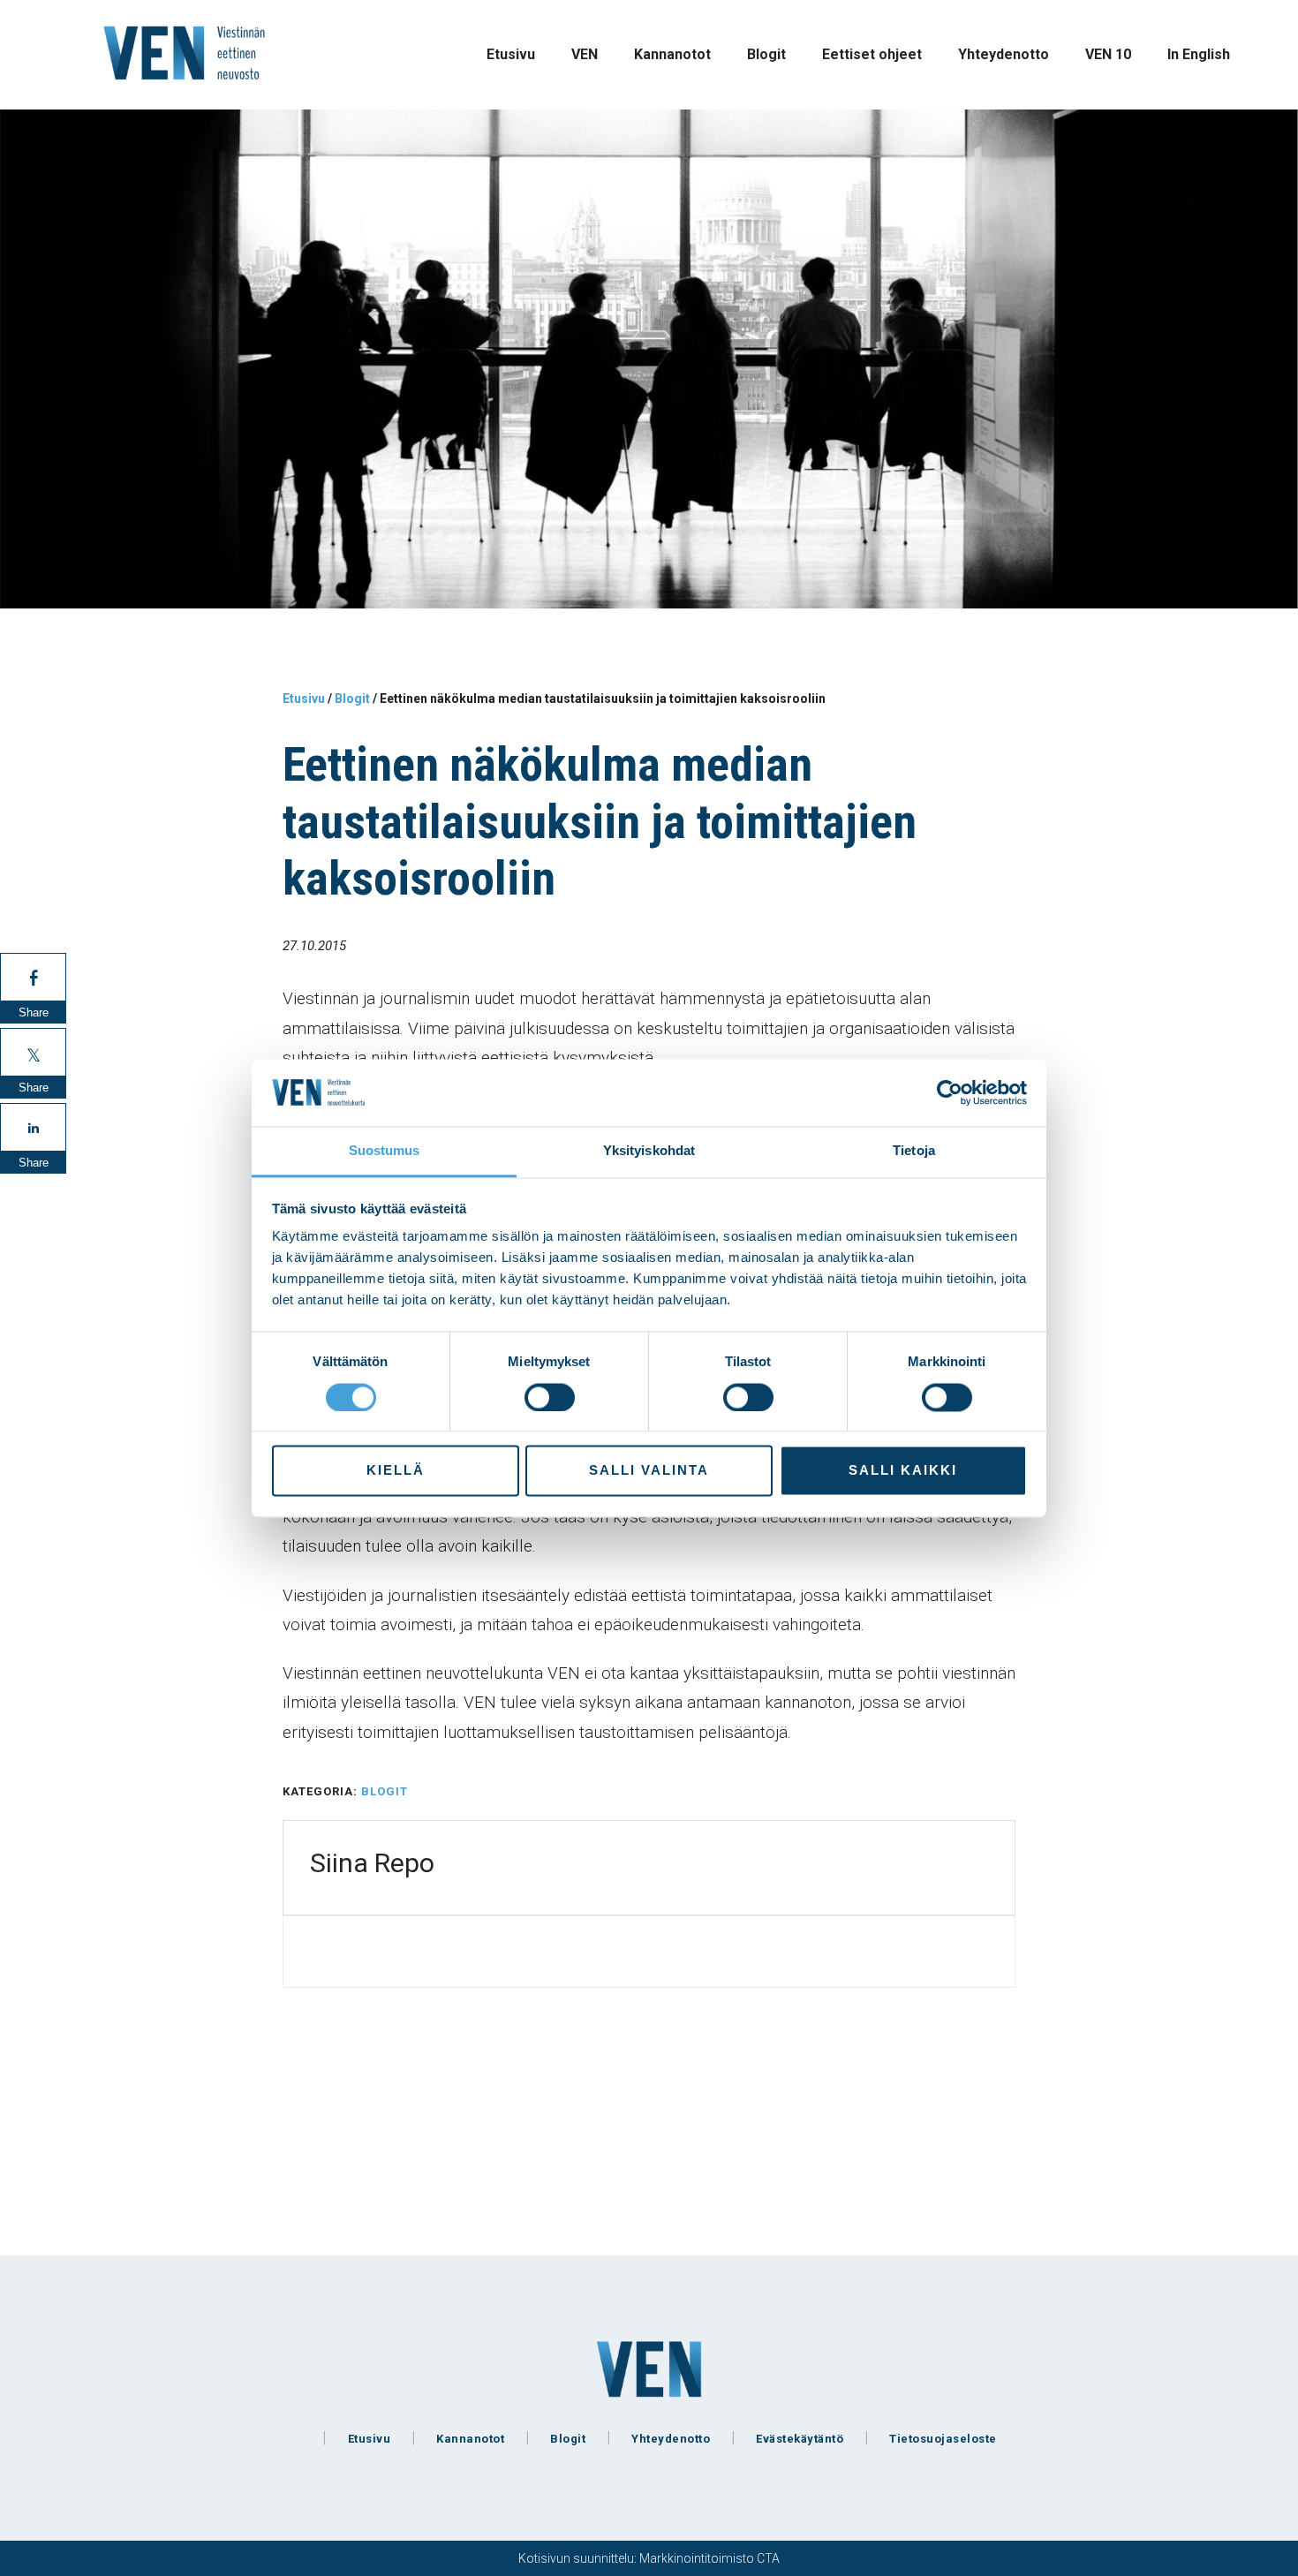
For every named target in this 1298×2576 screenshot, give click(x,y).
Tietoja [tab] (914, 1151)
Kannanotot (470, 2439)
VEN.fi (185, 53)
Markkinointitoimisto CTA (709, 2558)
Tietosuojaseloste (943, 2439)
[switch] (550, 1397)
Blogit (385, 1791)
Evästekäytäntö (800, 2439)
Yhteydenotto (671, 2439)
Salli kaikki (903, 1471)
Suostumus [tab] (385, 1151)
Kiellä (396, 1471)
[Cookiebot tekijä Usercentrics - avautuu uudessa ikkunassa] (950, 1092)
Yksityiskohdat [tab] (649, 1151)
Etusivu (370, 2439)
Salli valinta (649, 1471)
